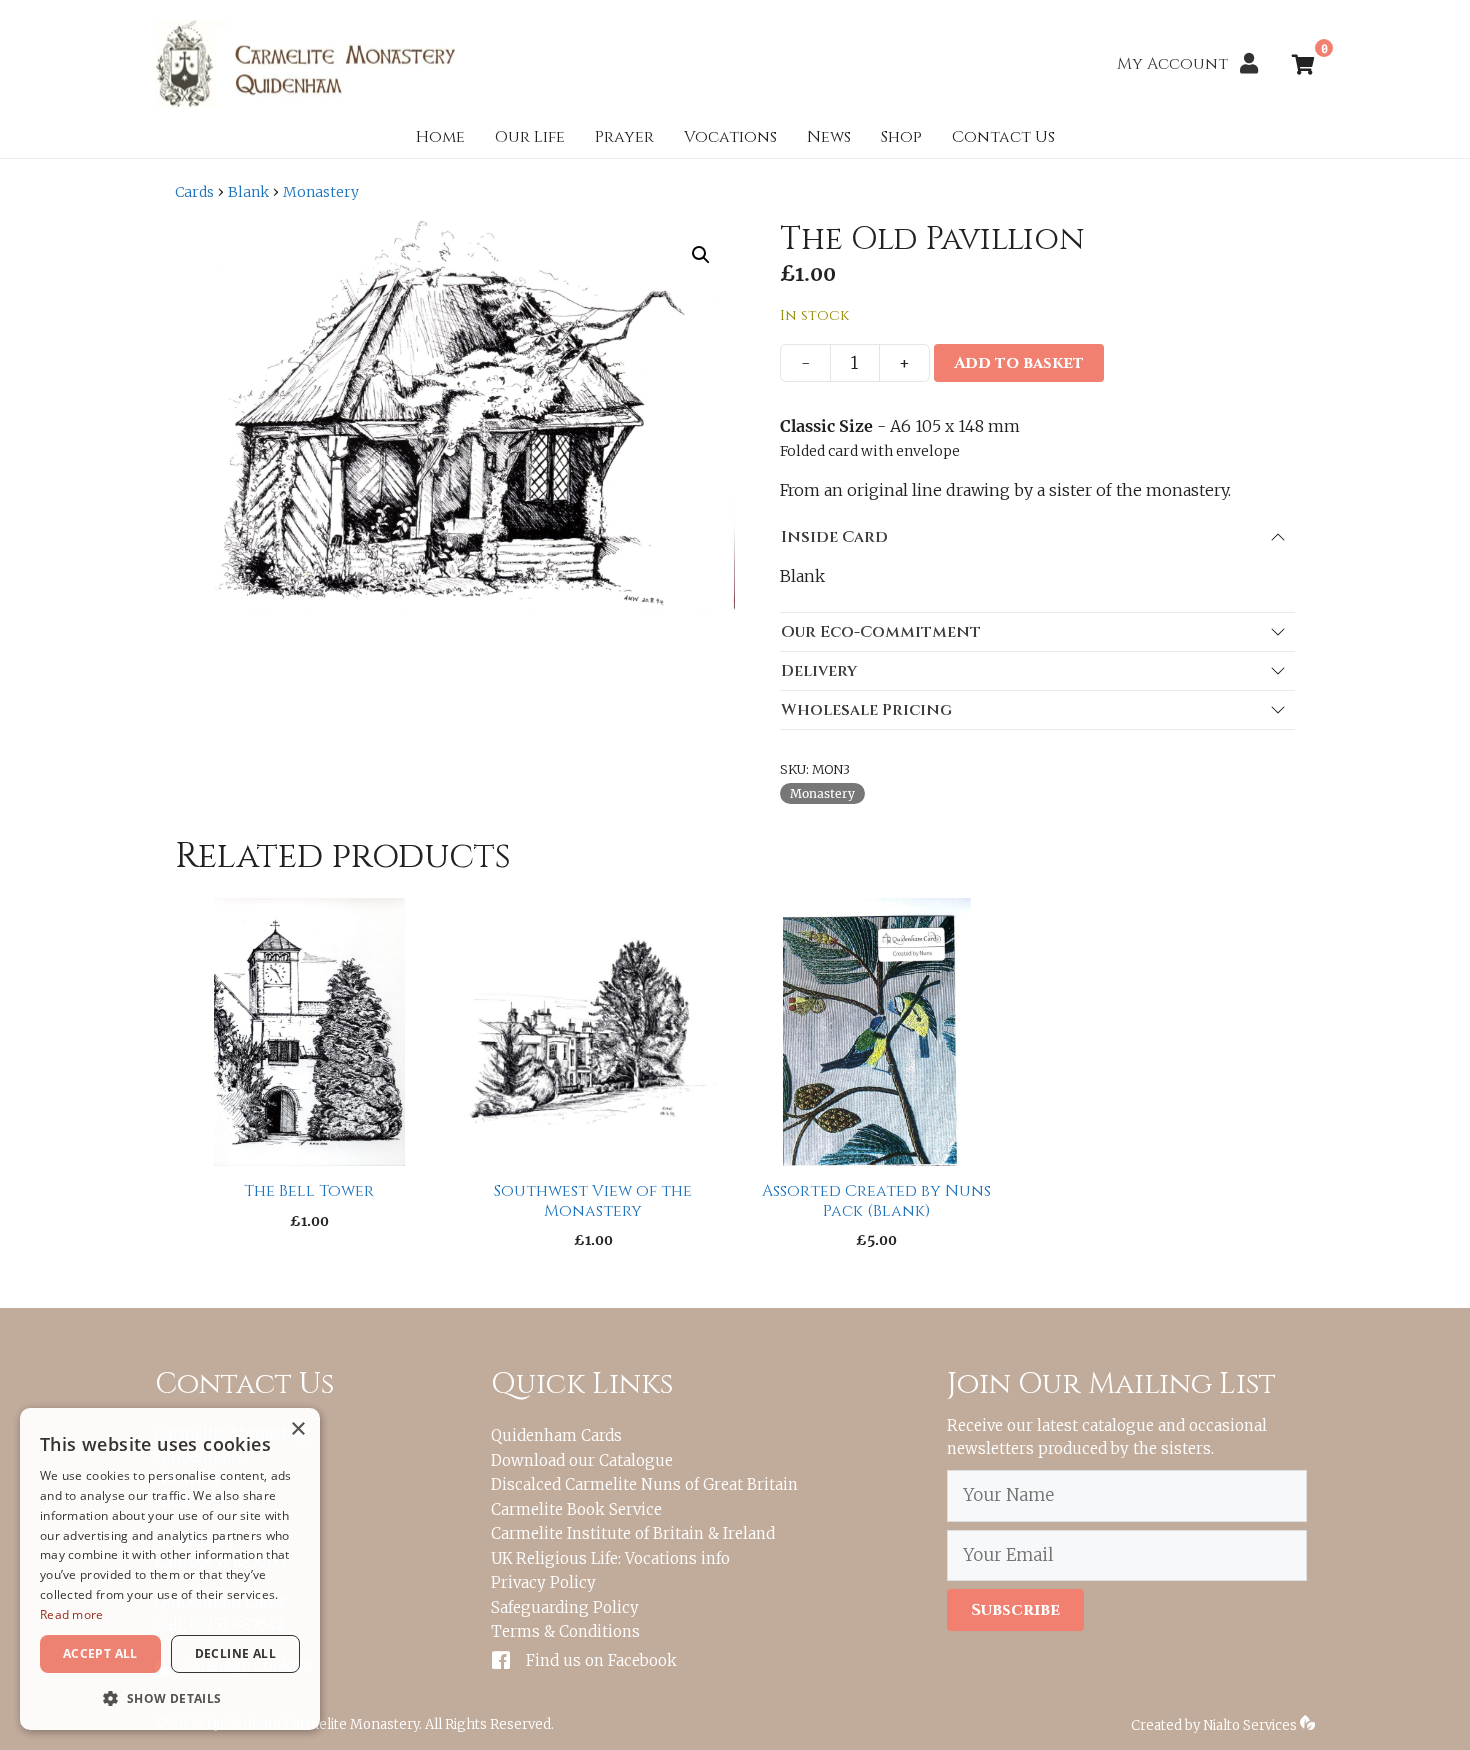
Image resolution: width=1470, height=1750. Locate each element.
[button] (701, 255)
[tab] (1037, 537)
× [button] (297, 1429)
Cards (194, 192)
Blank (248, 192)
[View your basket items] (1303, 66)
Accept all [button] (100, 1653)
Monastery (321, 192)
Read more (72, 1614)
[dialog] (170, 1569)
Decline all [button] (235, 1653)
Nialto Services (1251, 1725)
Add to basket (1019, 363)
